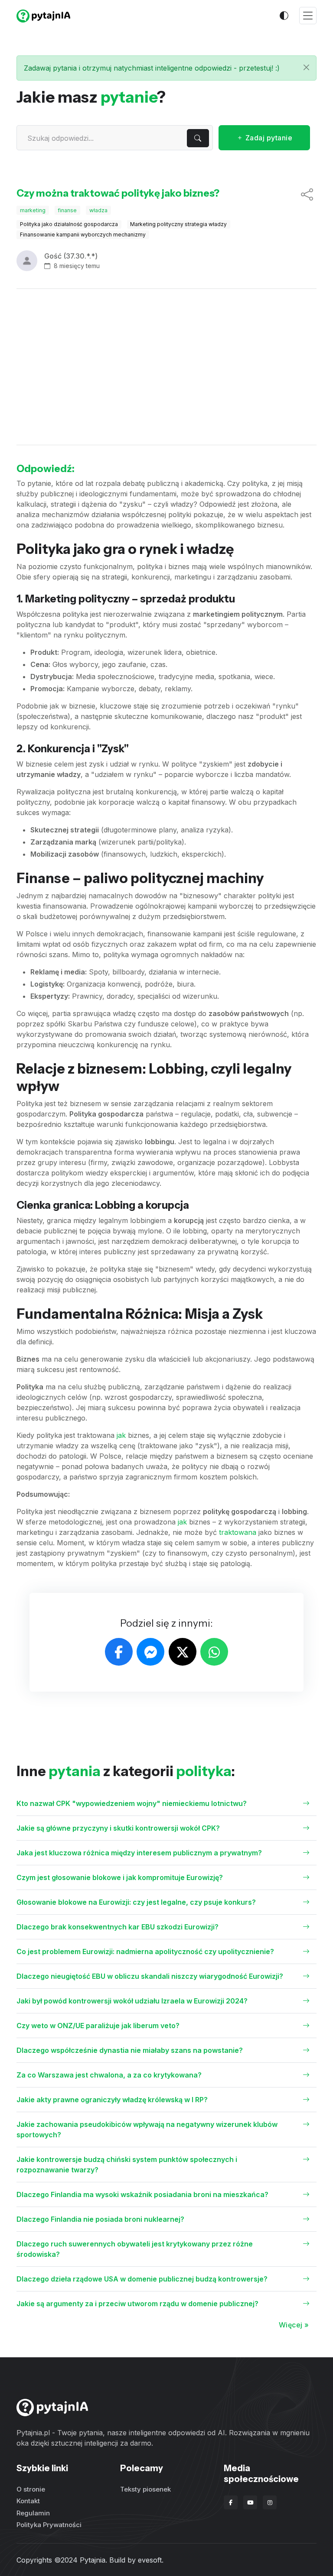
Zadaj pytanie (268, 138)
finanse (67, 210)
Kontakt (28, 2501)
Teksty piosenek (145, 2489)
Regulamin (33, 2513)
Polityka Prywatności (49, 2525)
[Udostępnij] (307, 195)
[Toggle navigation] (308, 16)
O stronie (31, 2489)
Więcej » (294, 2325)
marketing (33, 210)
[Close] (306, 67)
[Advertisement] (166, 367)
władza (98, 210)
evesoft (150, 2560)
